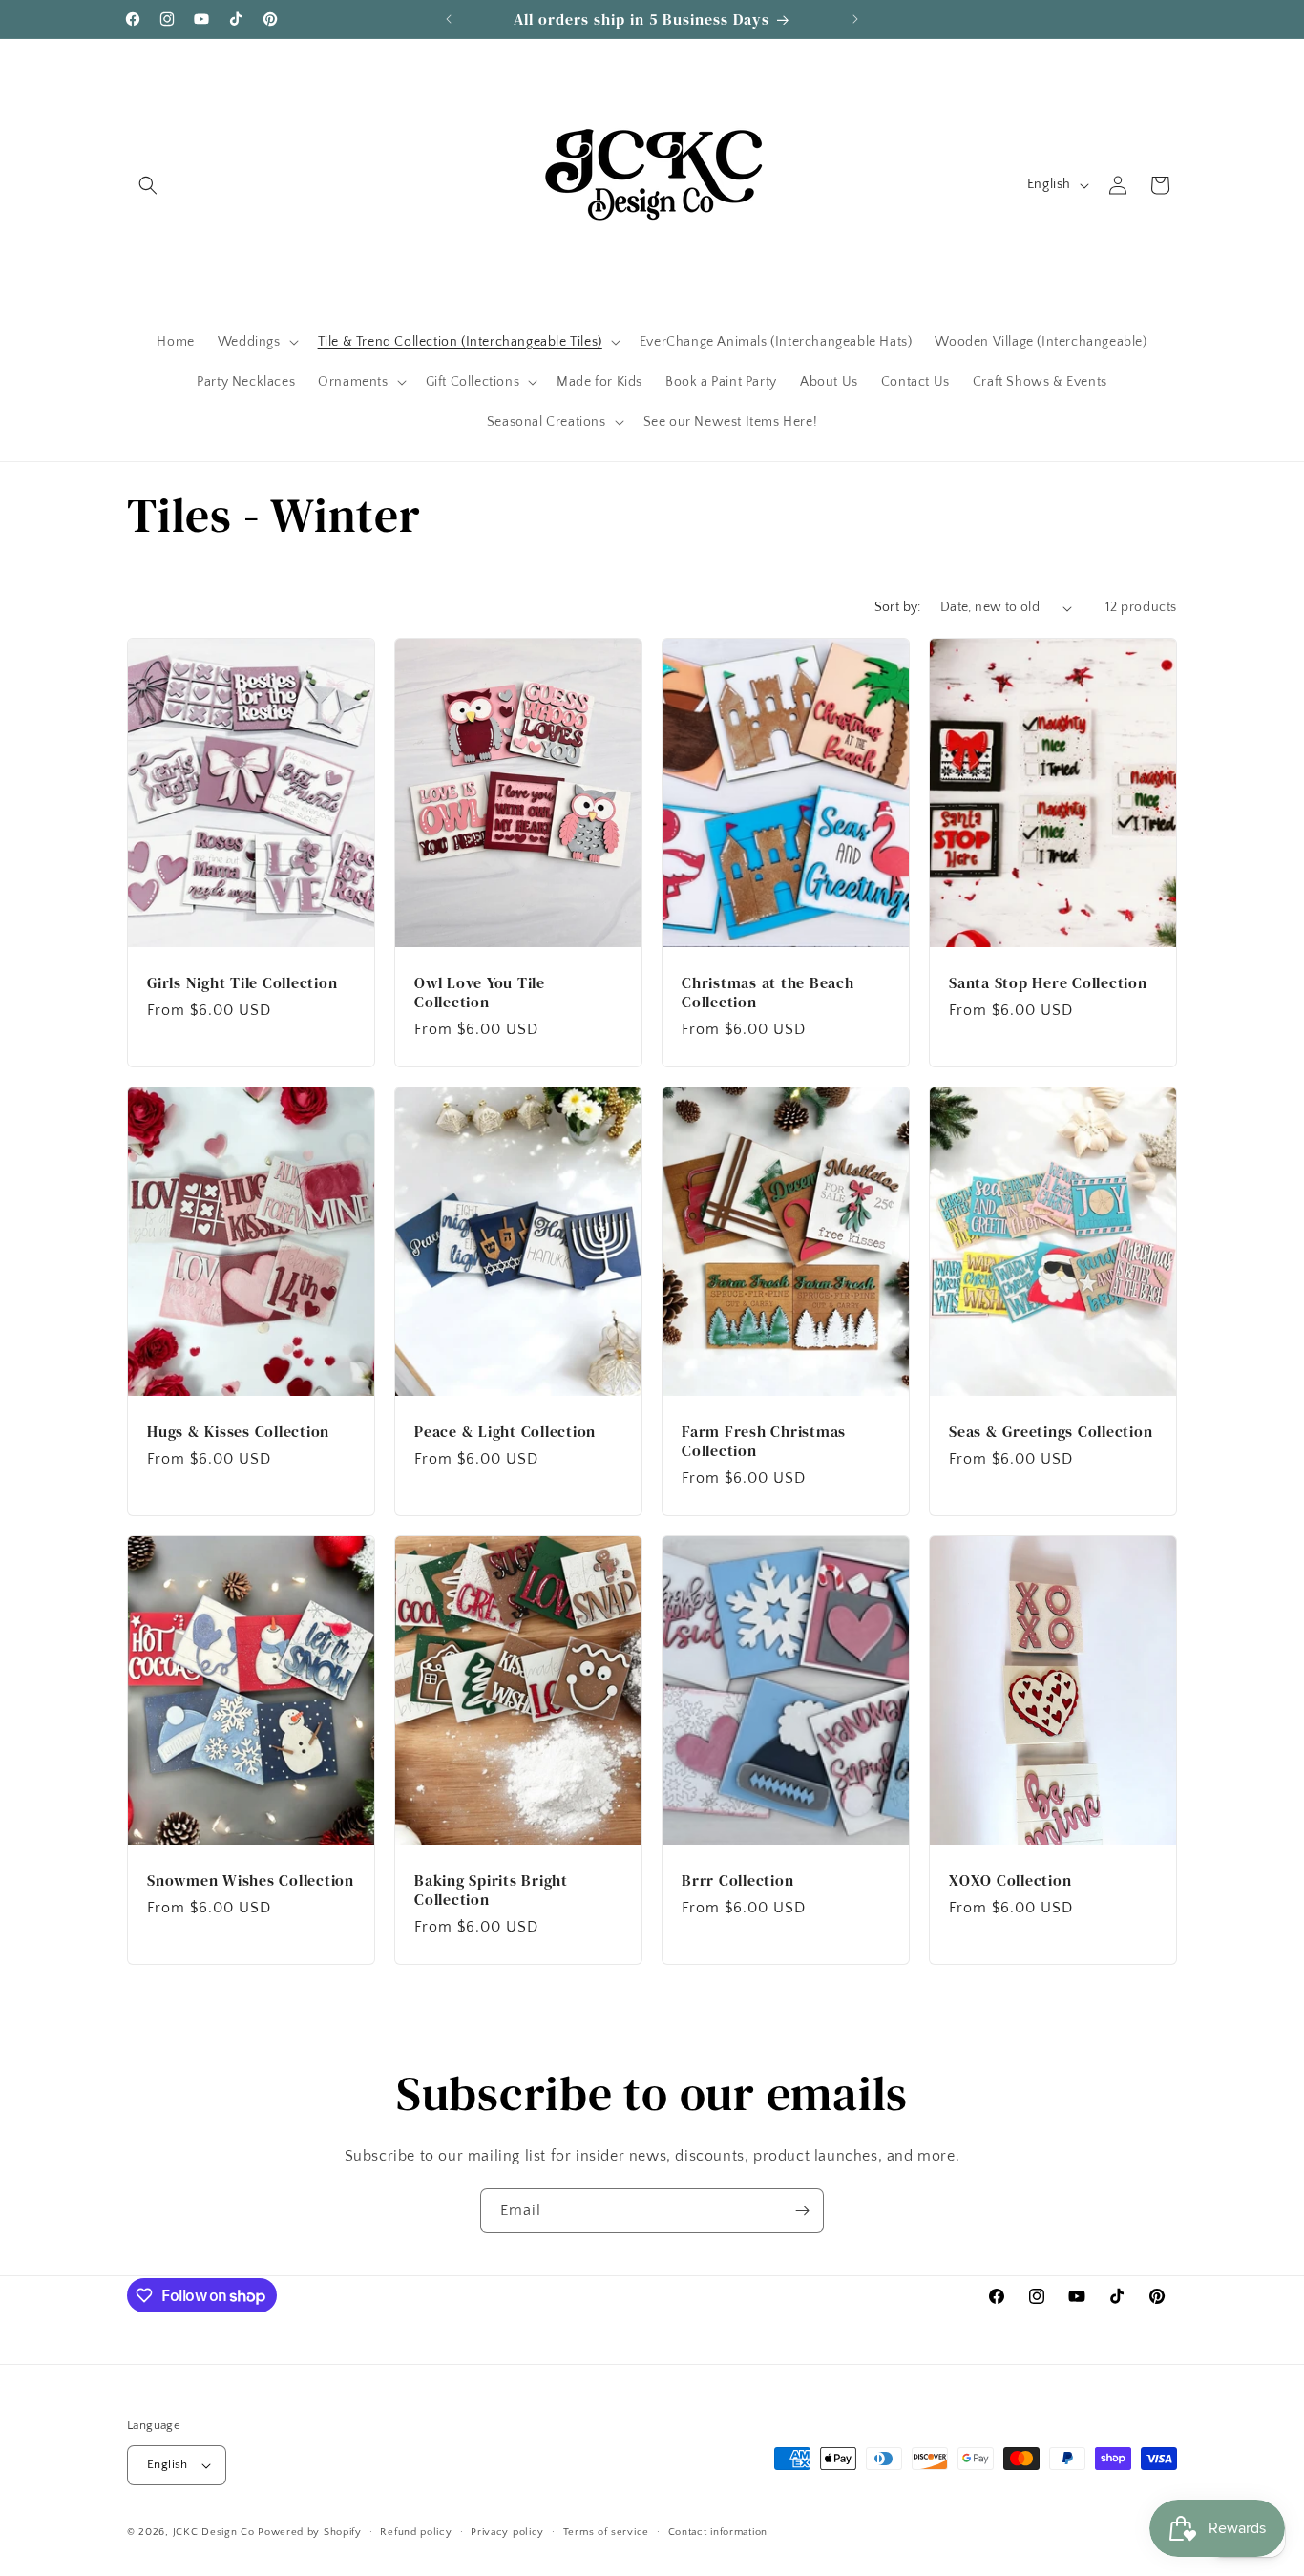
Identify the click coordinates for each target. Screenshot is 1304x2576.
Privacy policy (507, 2532)
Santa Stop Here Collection (1048, 982)
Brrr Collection (737, 1879)
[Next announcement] (855, 19)
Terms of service (606, 2532)
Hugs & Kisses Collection (238, 1430)
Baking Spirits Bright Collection (491, 1889)
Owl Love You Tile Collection (480, 992)
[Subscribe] (802, 2211)
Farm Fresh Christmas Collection (764, 1440)
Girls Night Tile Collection (242, 982)
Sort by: (898, 607)
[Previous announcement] (449, 19)
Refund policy (416, 2532)
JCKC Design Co (216, 2532)
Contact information (718, 2532)
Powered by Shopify (310, 2532)
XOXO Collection (1010, 1879)
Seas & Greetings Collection (1051, 1430)
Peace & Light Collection (505, 1430)
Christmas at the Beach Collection (768, 992)
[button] (148, 185)
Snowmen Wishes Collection (251, 1879)
